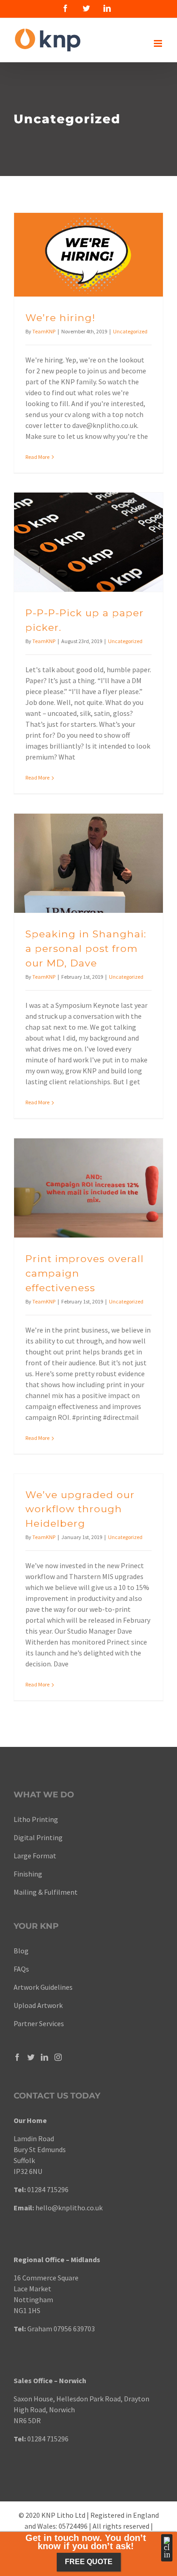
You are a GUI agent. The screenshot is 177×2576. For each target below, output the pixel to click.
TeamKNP (44, 331)
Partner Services (39, 2023)
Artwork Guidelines (43, 1987)
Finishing (28, 1874)
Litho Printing (36, 1819)
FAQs (21, 1969)
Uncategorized (130, 331)
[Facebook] (17, 2057)
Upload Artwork (38, 2005)
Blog (21, 1951)
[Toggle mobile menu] (159, 43)
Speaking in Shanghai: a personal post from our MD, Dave (86, 948)
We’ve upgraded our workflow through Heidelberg (80, 1509)
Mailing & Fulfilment (46, 1892)
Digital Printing (39, 1837)
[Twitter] (31, 2057)
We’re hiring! (60, 317)
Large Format (35, 1856)
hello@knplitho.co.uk (69, 2208)
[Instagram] (58, 2057)
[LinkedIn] (44, 2057)
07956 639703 (74, 2329)
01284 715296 (48, 2189)
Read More (37, 457)
